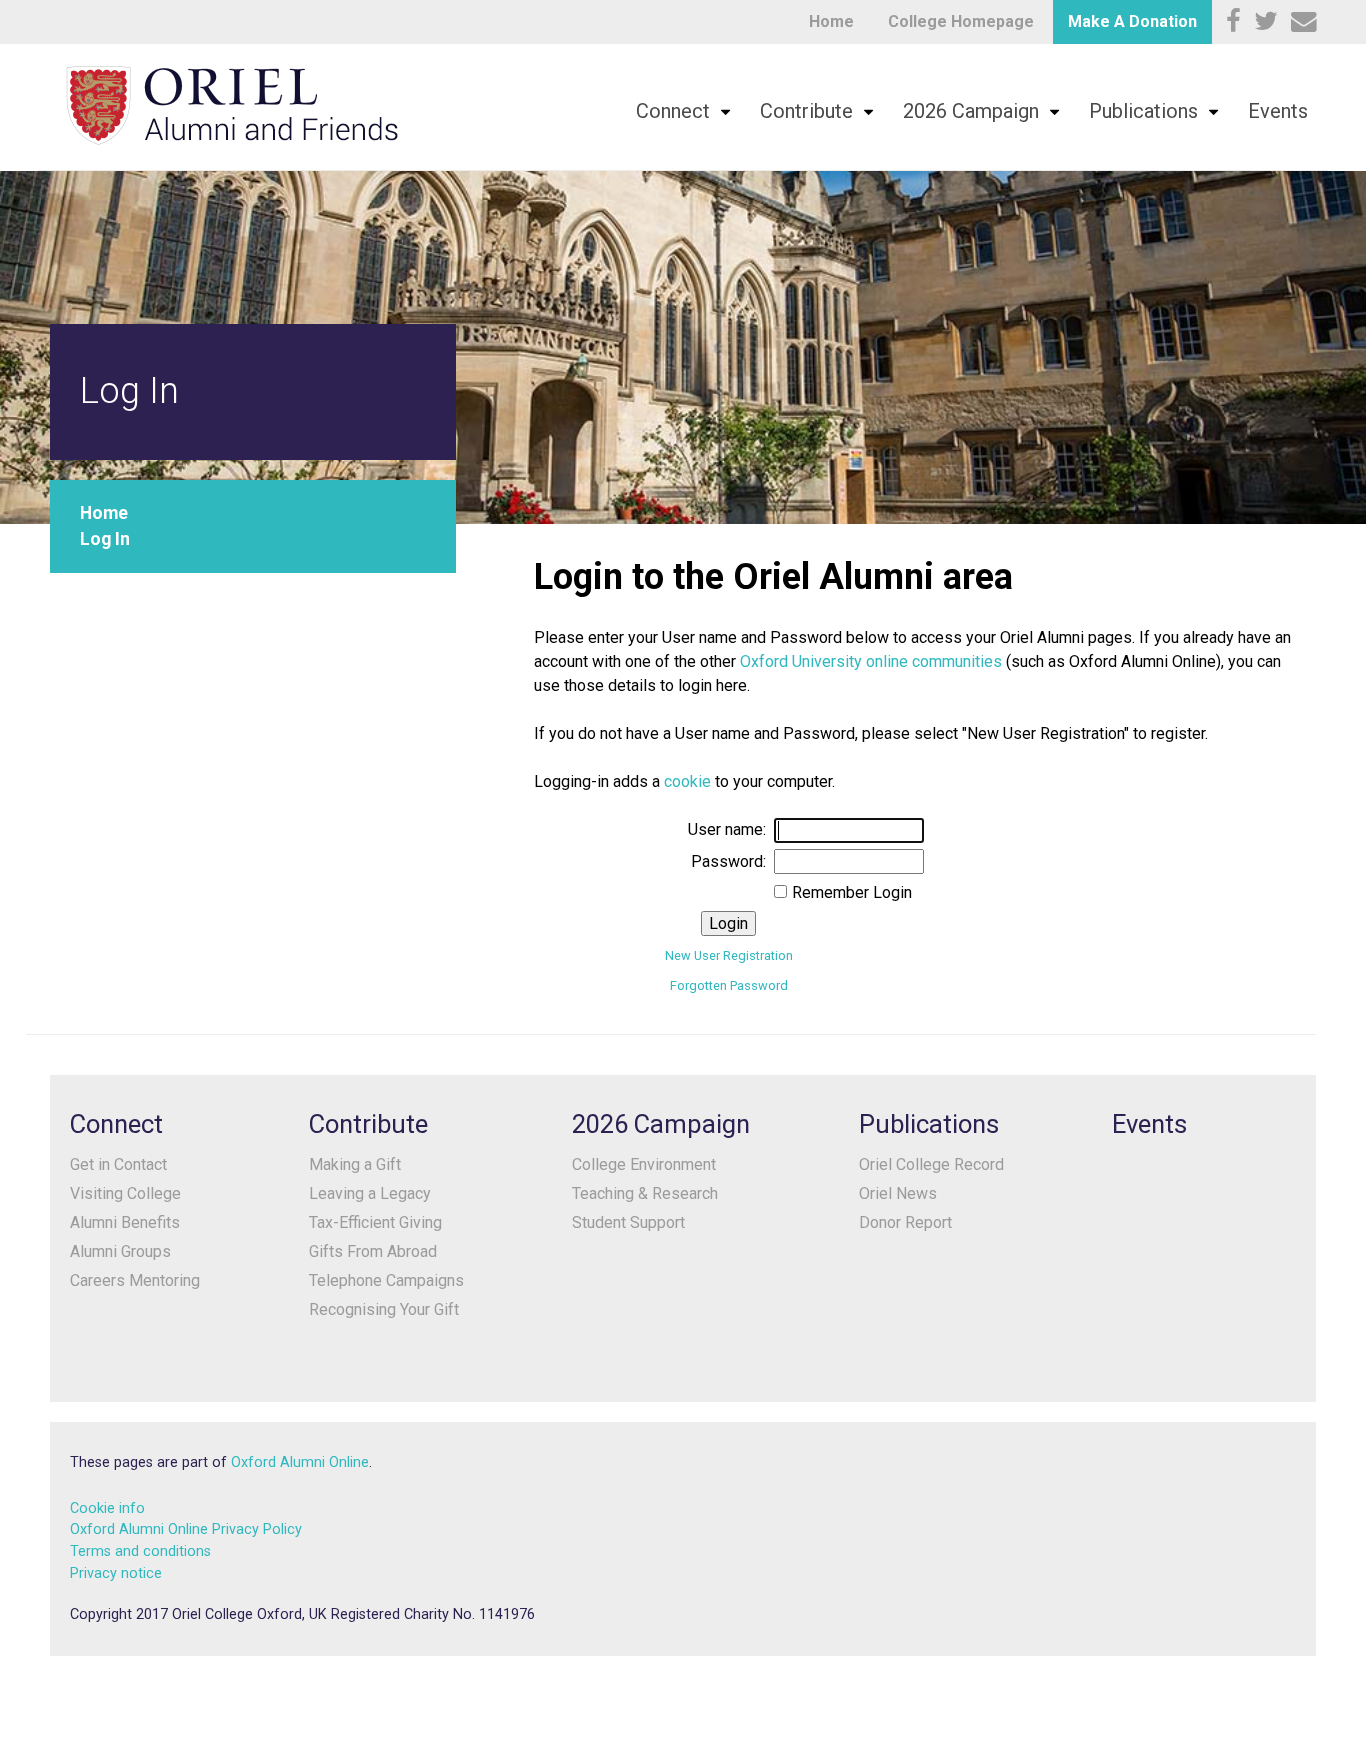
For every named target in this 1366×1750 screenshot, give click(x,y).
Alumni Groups (120, 1251)
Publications (1143, 111)
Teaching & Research (645, 1193)
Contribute (806, 111)
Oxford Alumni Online (300, 1462)
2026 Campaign (971, 111)
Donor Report (905, 1222)
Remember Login (852, 892)
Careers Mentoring (135, 1280)
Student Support (628, 1222)
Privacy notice (116, 1573)
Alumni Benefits (125, 1222)
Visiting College (125, 1193)
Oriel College (232, 105)
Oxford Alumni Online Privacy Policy (186, 1529)
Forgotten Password (729, 985)
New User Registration (729, 955)
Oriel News (898, 1193)
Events (1278, 111)
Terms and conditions (140, 1551)
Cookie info (107, 1508)
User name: (727, 829)
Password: (728, 861)
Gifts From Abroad (373, 1251)
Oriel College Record (931, 1164)
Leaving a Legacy (370, 1193)
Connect (673, 111)
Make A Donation (1132, 21)
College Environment (644, 1164)
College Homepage (961, 21)
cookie (687, 781)
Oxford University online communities (871, 661)
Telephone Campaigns (386, 1280)
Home (831, 21)
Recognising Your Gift (384, 1309)
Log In (105, 539)
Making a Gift (355, 1164)
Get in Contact (118, 1164)
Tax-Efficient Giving (375, 1222)
